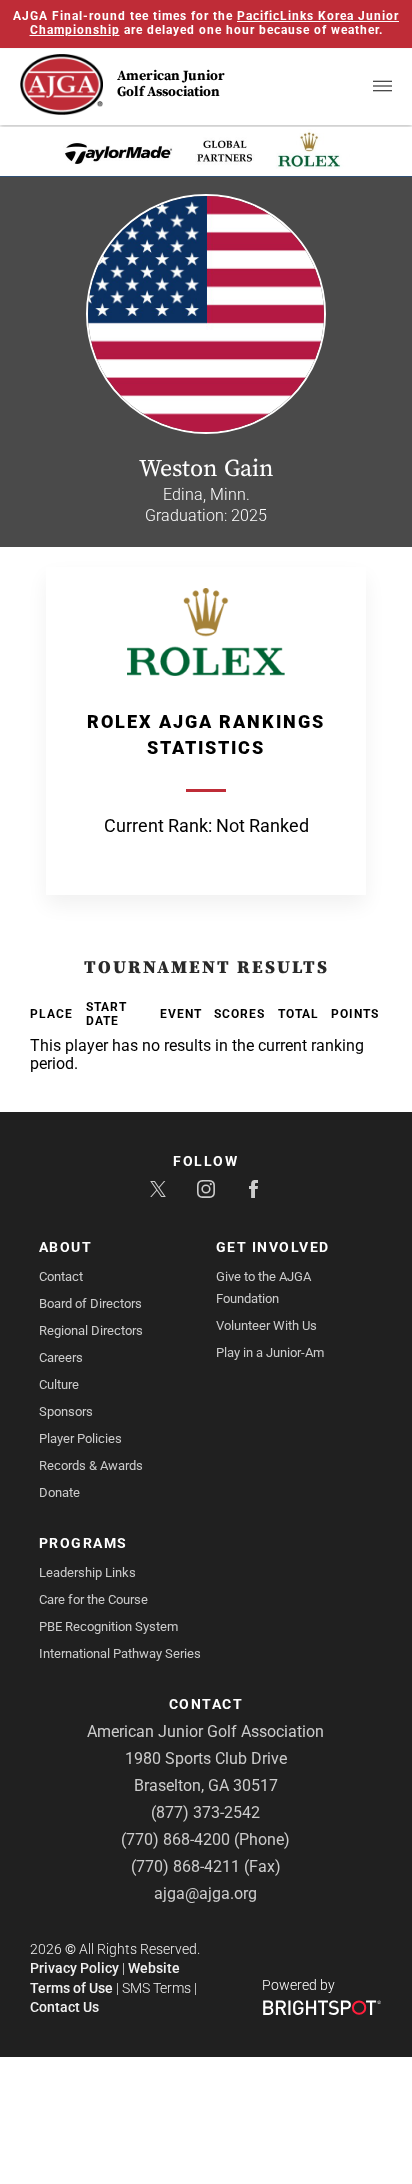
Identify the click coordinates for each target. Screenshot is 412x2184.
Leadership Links (87, 1572)
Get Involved (273, 1247)
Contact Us (64, 2007)
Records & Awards (91, 1465)
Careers (61, 1357)
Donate (59, 1492)
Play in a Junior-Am (270, 1352)
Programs (83, 1543)
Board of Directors (90, 1303)
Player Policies (80, 1438)
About (66, 1247)
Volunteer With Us (266, 1325)
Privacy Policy (74, 1968)
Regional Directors (91, 1330)
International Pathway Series (120, 1653)
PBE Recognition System (108, 1626)
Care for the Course (93, 1599)
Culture (59, 1384)
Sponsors (66, 1411)
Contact (61, 1276)
